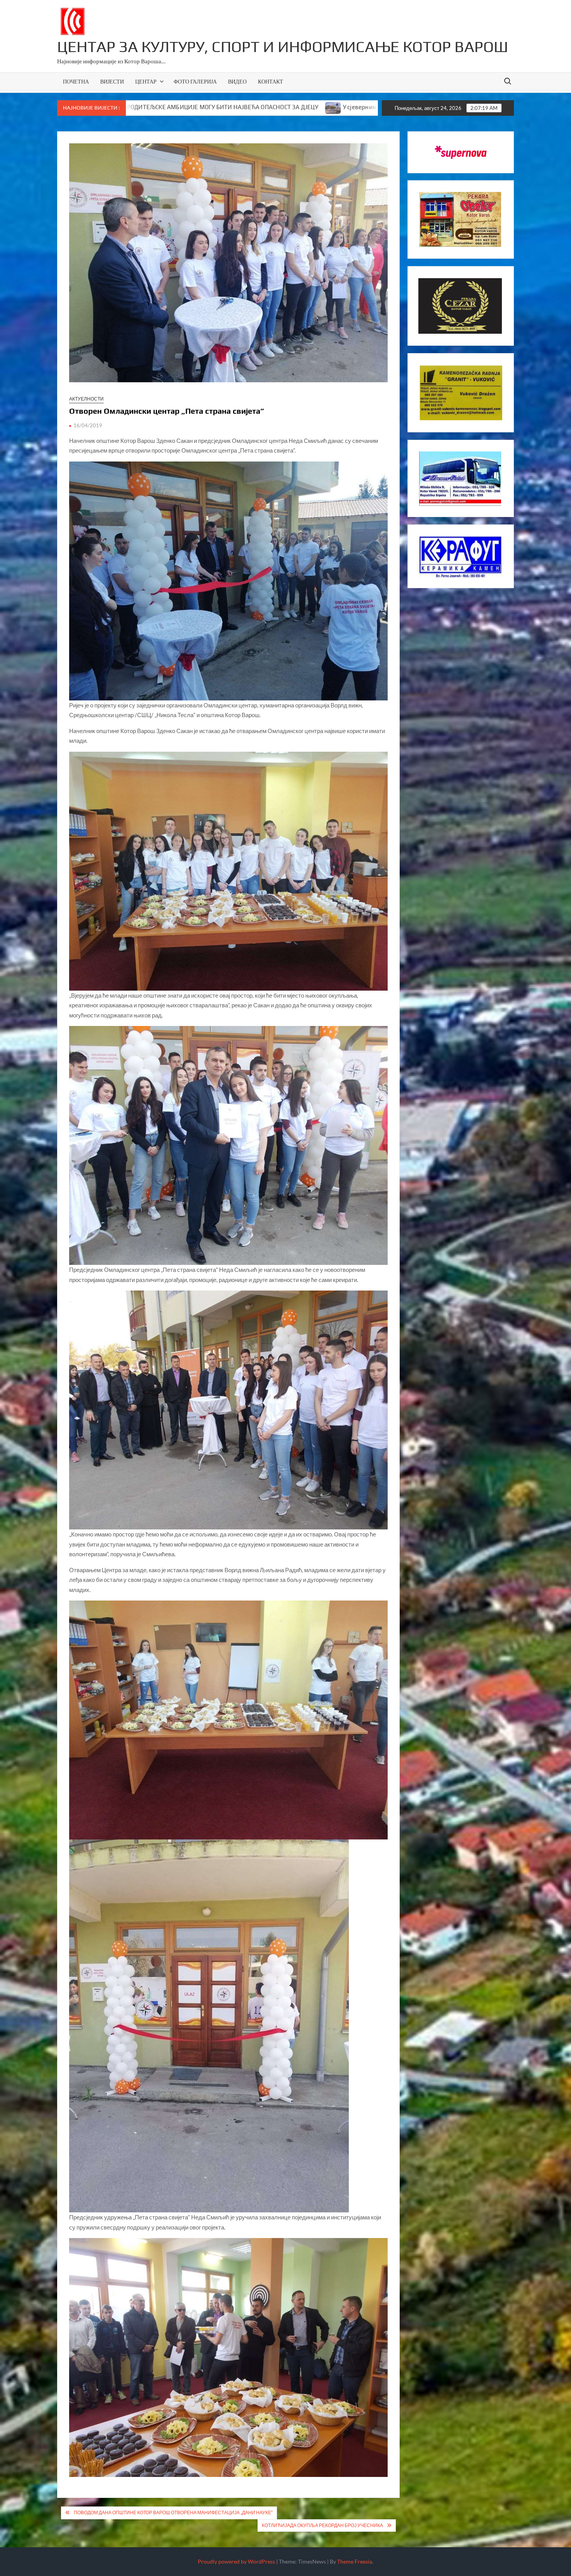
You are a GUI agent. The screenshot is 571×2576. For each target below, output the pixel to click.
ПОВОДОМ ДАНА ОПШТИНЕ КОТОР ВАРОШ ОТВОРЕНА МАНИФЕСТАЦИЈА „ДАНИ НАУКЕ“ (173, 2512)
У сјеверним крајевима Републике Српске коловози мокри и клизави (193, 107)
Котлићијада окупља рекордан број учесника (322, 2525)
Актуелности (86, 399)
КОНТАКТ (271, 81)
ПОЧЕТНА (76, 81)
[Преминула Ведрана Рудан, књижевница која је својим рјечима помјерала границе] (304, 107)
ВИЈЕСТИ (112, 81)
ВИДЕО (237, 81)
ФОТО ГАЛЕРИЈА (195, 81)
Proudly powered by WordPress (236, 2561)
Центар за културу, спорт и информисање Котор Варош (283, 47)
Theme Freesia (355, 2561)
